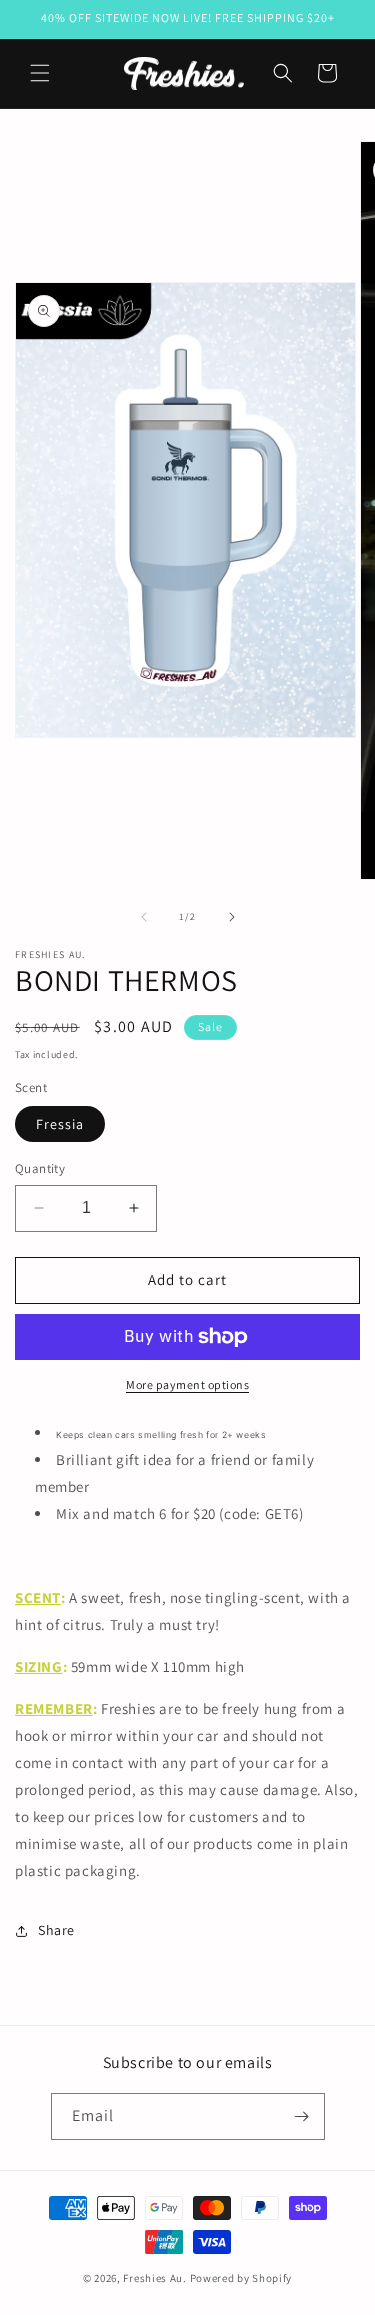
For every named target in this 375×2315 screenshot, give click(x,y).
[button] (40, 73)
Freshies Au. (154, 2278)
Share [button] (56, 1930)
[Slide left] (144, 917)
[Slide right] (232, 917)
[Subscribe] (302, 2116)
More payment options (187, 1384)
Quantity (40, 1168)
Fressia (60, 1124)
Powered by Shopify (241, 2278)
